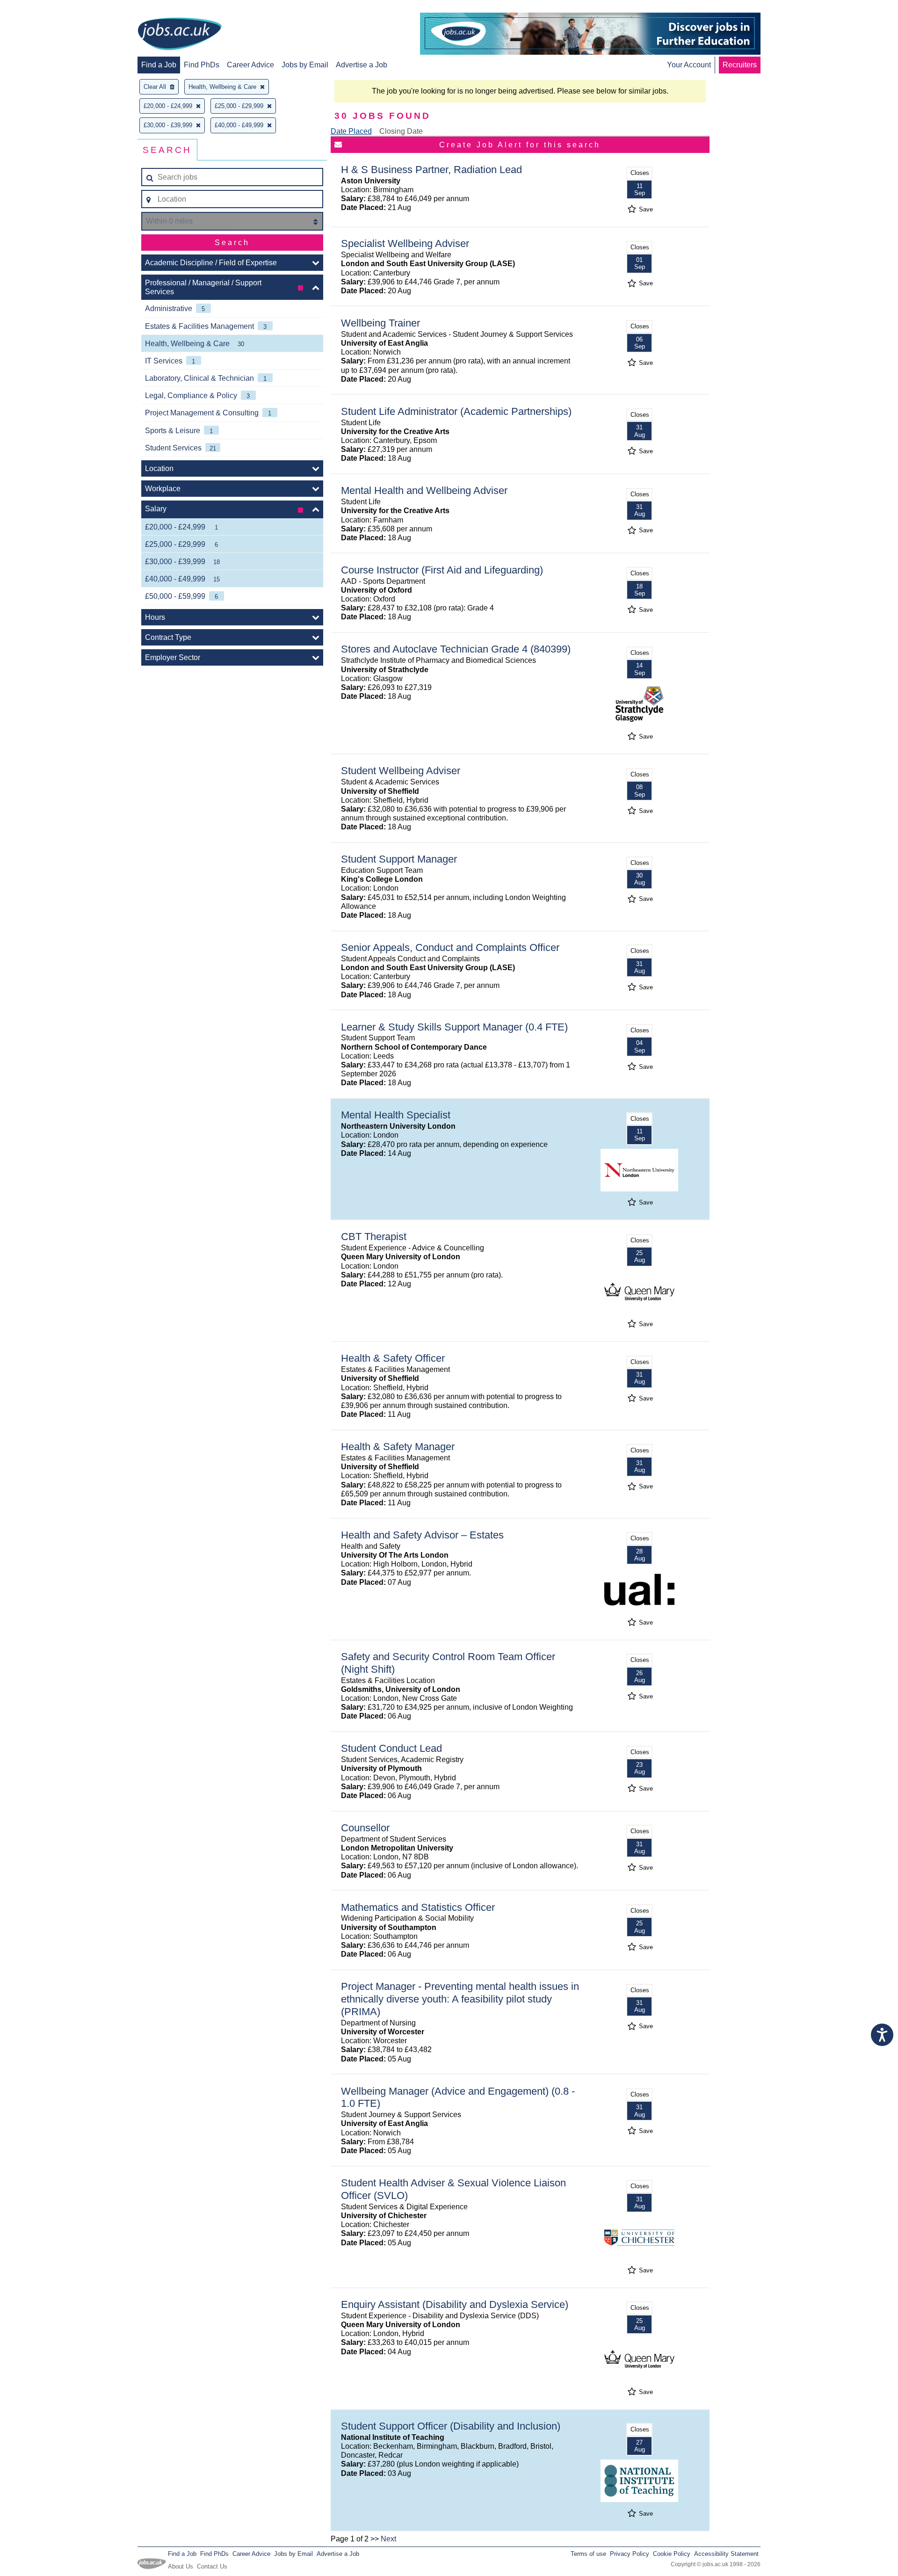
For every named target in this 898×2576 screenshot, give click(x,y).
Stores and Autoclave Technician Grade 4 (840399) (456, 649)
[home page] (180, 35)
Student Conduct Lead (391, 1748)
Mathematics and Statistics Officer (418, 1907)
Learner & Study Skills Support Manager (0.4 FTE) (454, 1027)
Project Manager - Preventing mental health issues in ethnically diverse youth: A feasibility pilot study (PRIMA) (460, 1999)
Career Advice (250, 65)
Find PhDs (202, 65)
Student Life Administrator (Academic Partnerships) (456, 411)
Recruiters (740, 65)
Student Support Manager (399, 859)
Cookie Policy (672, 2554)
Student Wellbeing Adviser (401, 771)
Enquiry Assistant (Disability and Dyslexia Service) (455, 2304)
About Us (181, 2566)
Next (388, 2539)
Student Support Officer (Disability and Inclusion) (451, 2426)
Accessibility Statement (726, 2554)
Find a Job (159, 65)
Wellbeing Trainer (380, 323)
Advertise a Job (362, 65)
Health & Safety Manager (398, 1447)
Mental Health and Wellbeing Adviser (424, 490)
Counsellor (365, 1828)
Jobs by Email (305, 65)
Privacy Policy (630, 2554)
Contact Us (212, 2566)
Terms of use (588, 2554)
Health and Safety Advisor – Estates (422, 1535)
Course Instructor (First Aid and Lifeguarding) (442, 570)
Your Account (689, 65)
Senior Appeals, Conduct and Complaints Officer (450, 947)
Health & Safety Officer (393, 1358)
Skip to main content (37, 8)
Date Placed (351, 131)
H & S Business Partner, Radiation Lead (431, 170)
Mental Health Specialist (396, 1115)
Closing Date (401, 131)
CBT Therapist (374, 1237)
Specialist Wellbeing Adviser (405, 243)
